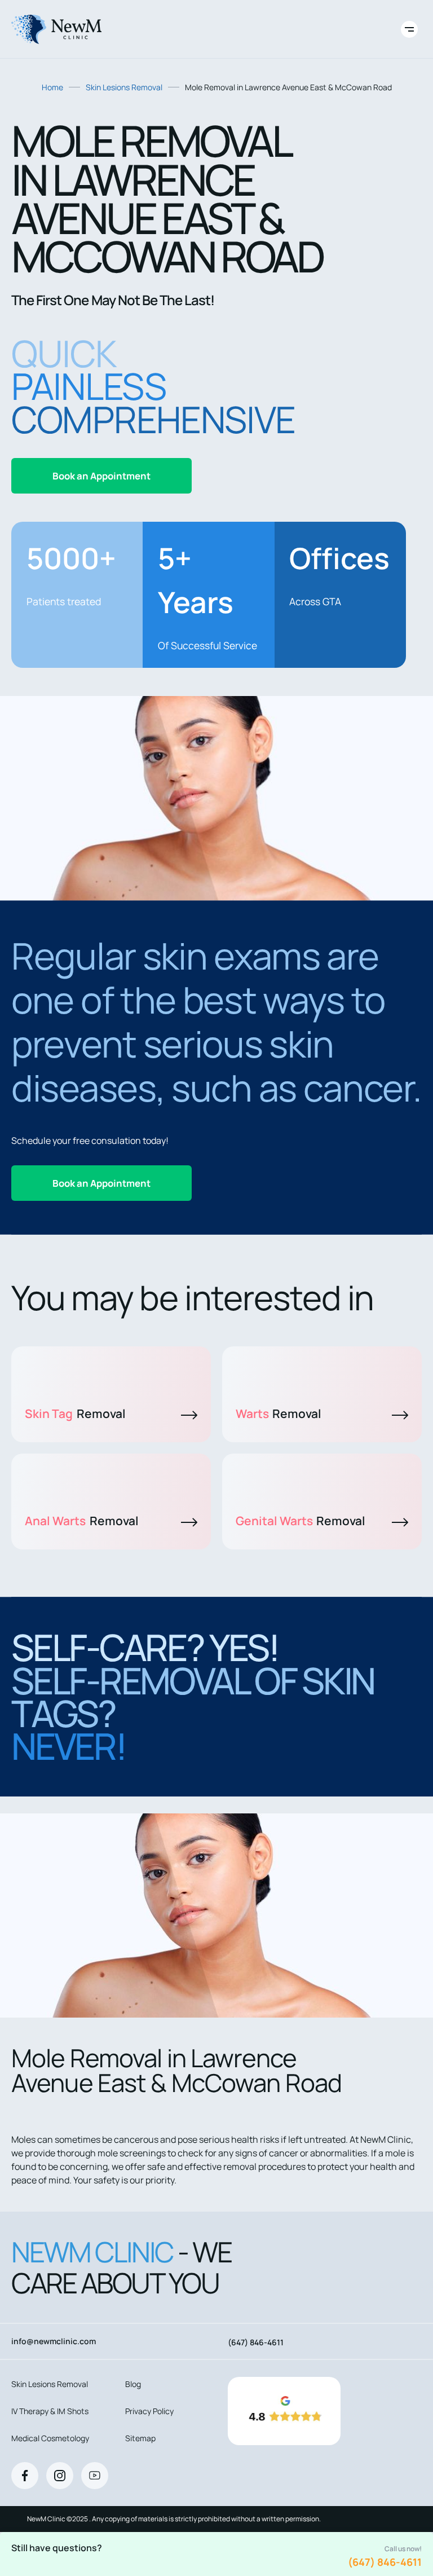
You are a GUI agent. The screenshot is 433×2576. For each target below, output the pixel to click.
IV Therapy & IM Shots (50, 2411)
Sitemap (140, 2438)
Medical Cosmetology (50, 2438)
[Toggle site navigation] (409, 29)
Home (52, 87)
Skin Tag (75, 1414)
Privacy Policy (149, 2411)
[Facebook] (25, 2476)
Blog (133, 2384)
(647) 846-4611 (385, 2562)
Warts (279, 1414)
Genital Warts (301, 1521)
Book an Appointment (101, 476)
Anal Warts (82, 1521)
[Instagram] (60, 2476)
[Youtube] (95, 2476)
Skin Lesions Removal (124, 87)
